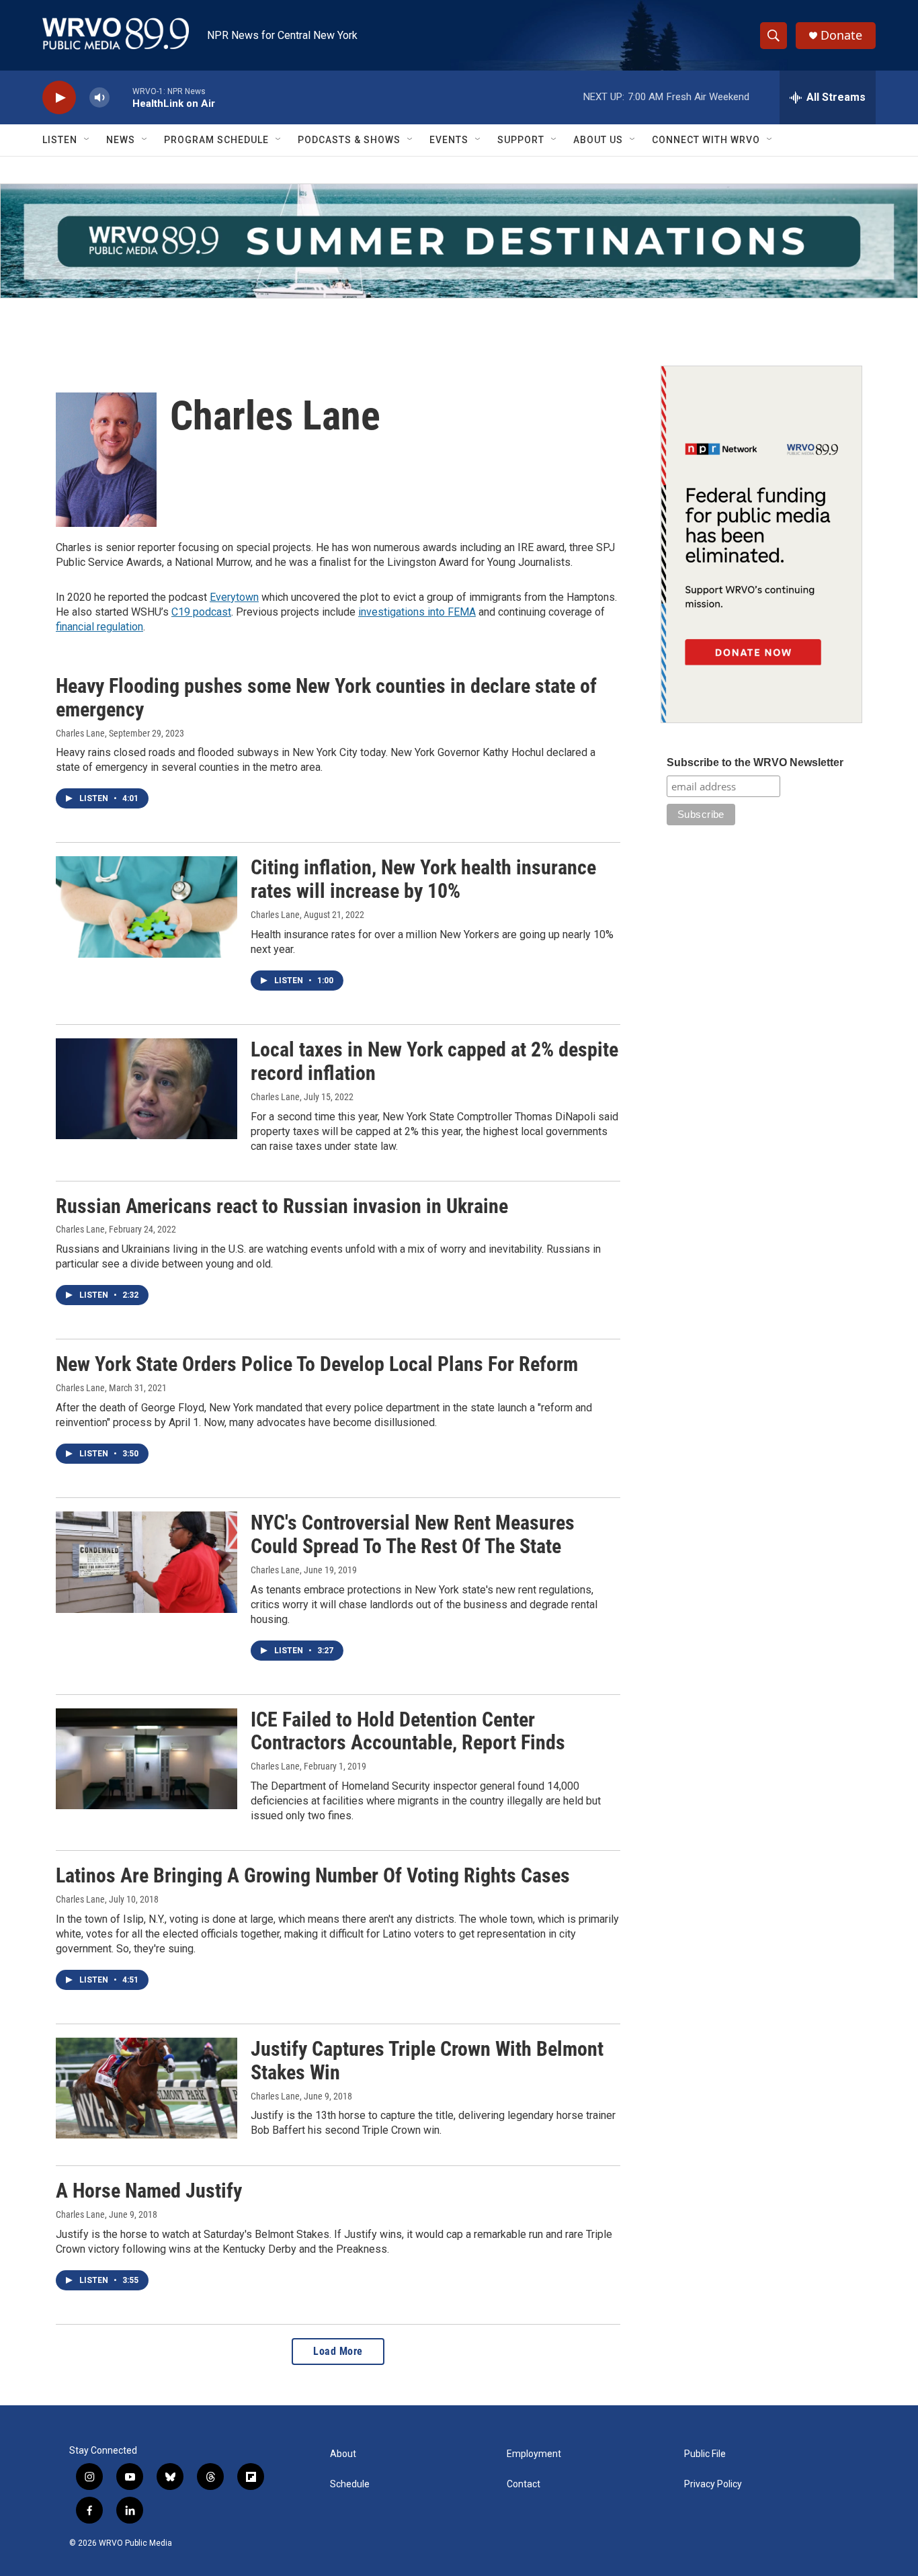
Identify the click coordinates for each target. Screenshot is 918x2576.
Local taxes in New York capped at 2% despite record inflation (434, 1061)
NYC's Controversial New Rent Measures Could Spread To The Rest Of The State (413, 1534)
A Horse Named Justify (149, 2191)
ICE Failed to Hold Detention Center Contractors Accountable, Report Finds (408, 1731)
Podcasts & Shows (349, 140)
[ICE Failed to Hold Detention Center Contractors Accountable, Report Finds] (147, 1759)
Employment (534, 2454)
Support (521, 140)
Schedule (350, 2484)
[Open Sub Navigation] (87, 140)
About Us (598, 140)
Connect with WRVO (706, 140)
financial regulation (99, 627)
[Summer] (459, 241)
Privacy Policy (713, 2484)
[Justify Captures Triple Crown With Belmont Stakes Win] (147, 2088)
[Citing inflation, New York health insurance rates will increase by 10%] (147, 907)
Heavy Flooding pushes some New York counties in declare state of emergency (326, 698)
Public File (705, 2454)
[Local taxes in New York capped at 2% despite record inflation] (147, 1089)
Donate (841, 35)
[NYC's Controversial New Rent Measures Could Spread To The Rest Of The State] (147, 1562)
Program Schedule (216, 140)
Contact (524, 2484)
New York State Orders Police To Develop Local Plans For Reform (317, 1364)
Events (449, 140)
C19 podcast (201, 612)
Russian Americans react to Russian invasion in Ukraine (282, 1206)
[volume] (99, 98)
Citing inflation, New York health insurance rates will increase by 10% (423, 879)
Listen (60, 140)
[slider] (121, 97)
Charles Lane (80, 733)
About (343, 2454)
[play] (59, 98)
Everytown (234, 597)
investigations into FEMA (417, 612)
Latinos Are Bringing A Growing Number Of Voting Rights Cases (313, 1875)
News (121, 140)
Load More (338, 2351)
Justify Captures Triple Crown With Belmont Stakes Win (427, 2061)
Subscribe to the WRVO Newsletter (755, 762)
